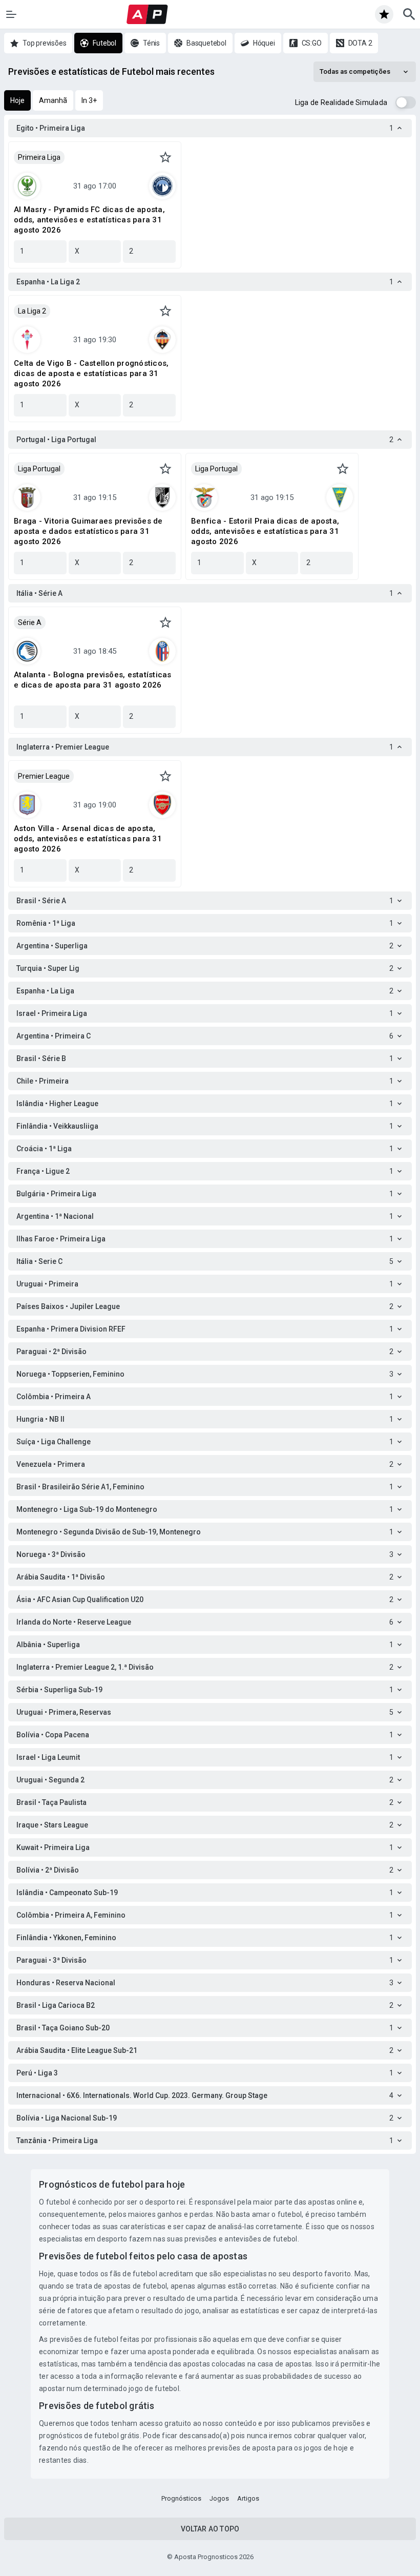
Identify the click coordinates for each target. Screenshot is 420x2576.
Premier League (44, 776)
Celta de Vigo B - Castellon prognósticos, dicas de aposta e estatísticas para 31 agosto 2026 (91, 373)
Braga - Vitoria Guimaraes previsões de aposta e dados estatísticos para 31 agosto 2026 (88, 531)
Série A (30, 622)
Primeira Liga (39, 157)
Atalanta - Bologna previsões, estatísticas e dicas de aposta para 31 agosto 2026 (93, 680)
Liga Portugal (39, 469)
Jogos (219, 2498)
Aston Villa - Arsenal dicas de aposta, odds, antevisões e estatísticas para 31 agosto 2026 (88, 839)
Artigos (248, 2498)
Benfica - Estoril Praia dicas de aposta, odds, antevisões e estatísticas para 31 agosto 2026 (265, 531)
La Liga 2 (32, 311)
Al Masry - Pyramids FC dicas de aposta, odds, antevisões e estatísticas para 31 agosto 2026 (89, 220)
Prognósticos (181, 2498)
